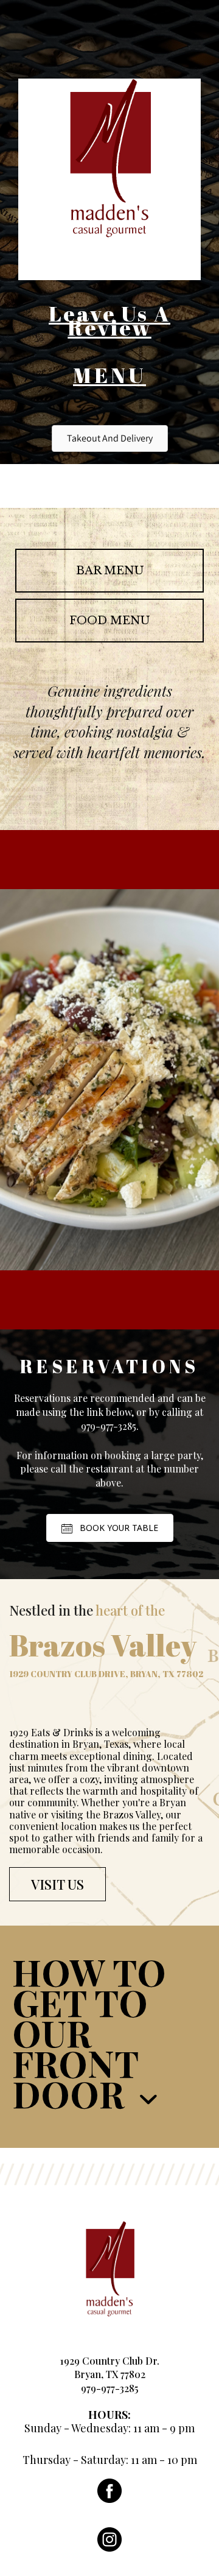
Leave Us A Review (109, 320)
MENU (109, 375)
